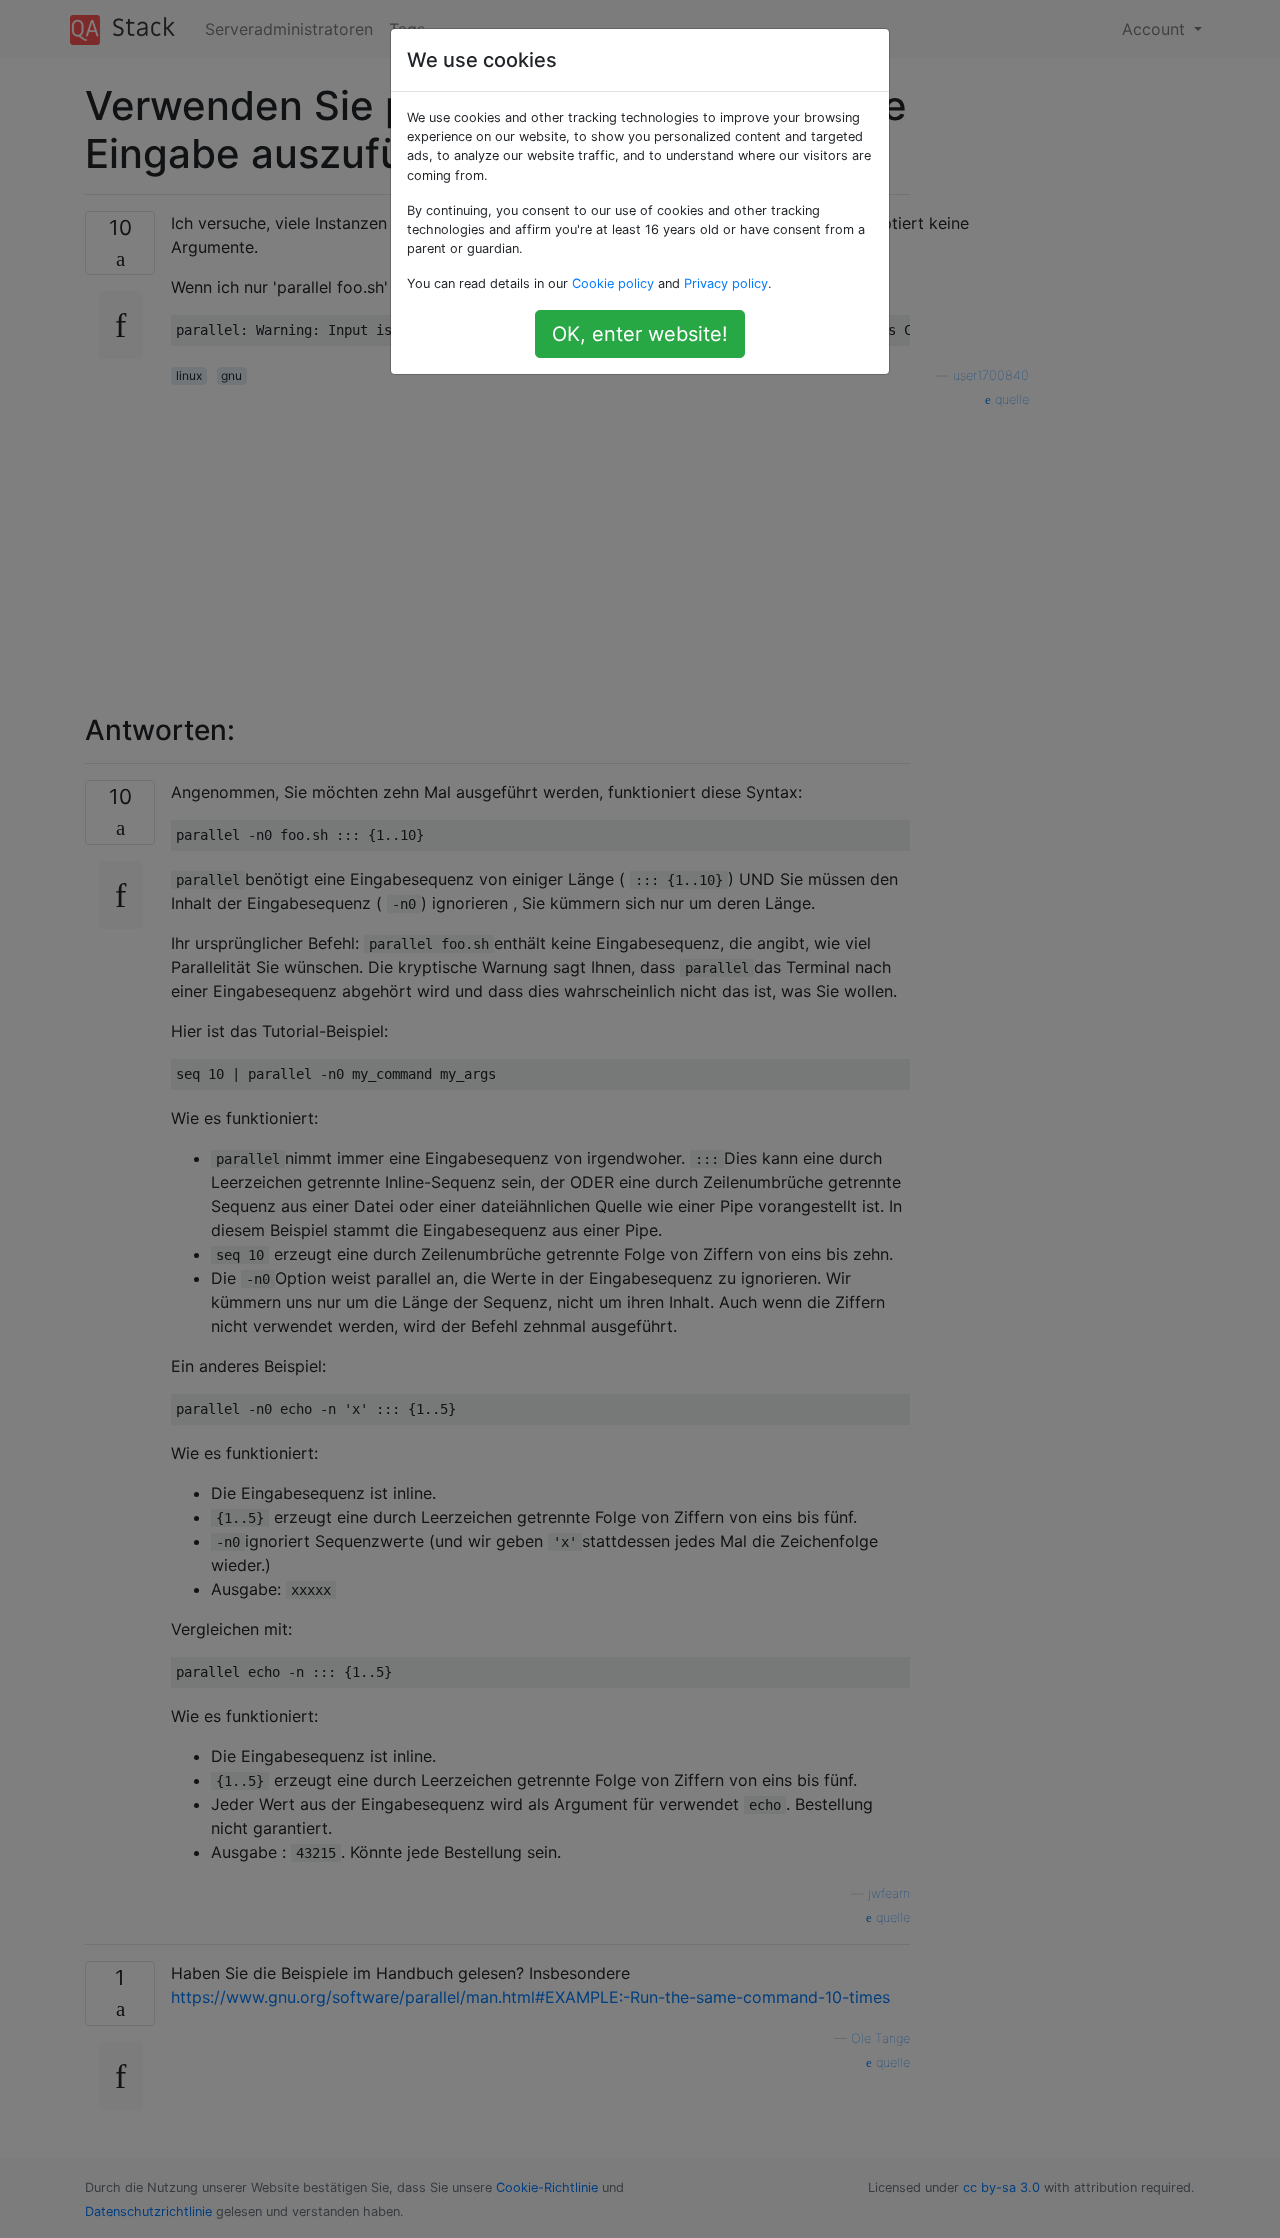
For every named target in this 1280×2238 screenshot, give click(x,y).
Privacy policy (726, 283)
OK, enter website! (640, 334)
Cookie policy (613, 283)
